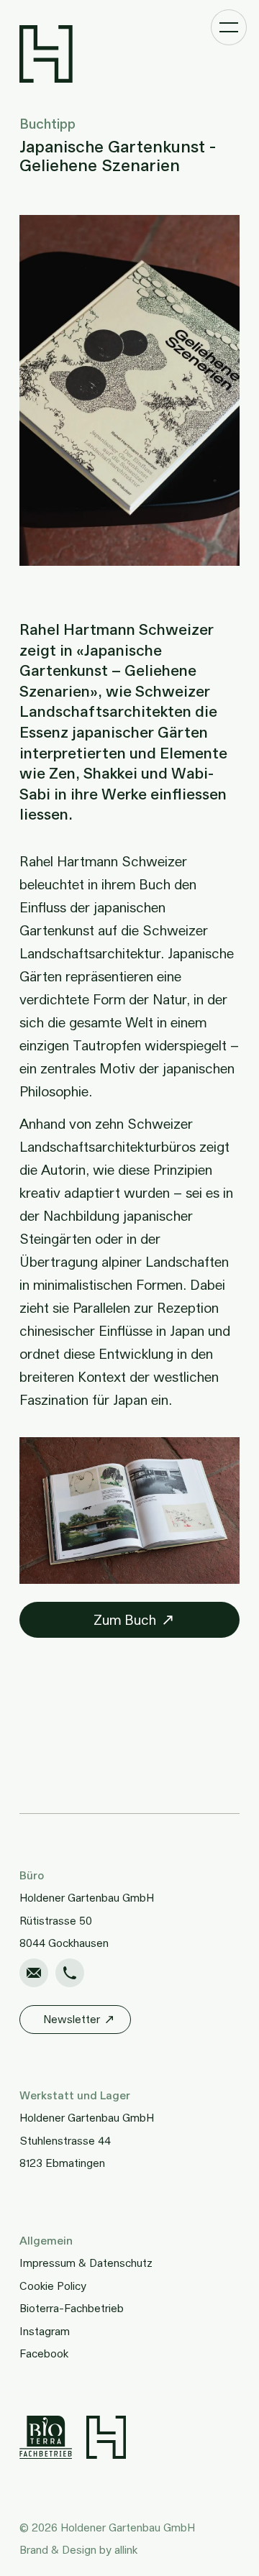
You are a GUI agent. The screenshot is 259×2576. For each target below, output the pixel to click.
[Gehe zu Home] (130, 54)
